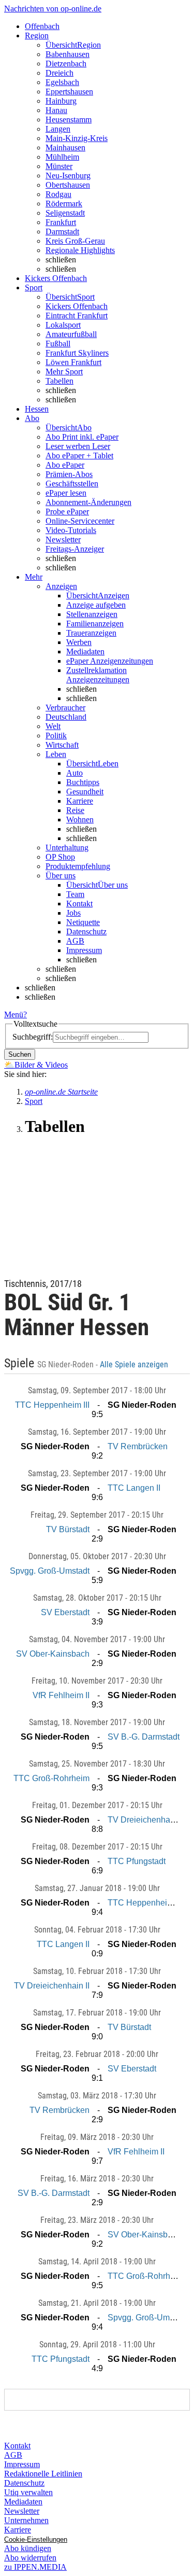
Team (75, 894)
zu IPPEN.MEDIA (35, 2567)
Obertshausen (68, 185)
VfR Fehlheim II (61, 1695)
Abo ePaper (65, 465)
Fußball (58, 344)
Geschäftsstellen (72, 484)
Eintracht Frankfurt (77, 316)
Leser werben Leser (78, 446)
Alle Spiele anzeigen (135, 1365)
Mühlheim (62, 157)
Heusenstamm (69, 120)
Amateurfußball (71, 334)
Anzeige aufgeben (96, 605)
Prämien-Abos (69, 474)
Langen (58, 129)
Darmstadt (62, 232)
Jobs (73, 913)
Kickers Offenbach (77, 306)
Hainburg (61, 101)
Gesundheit (85, 792)
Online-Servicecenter (80, 521)
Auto (74, 773)
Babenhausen (68, 54)
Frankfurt (61, 222)
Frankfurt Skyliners (77, 353)
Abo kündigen (28, 2548)
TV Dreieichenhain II (145, 1820)
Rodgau (58, 194)
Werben (79, 642)
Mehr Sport (64, 372)
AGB (75, 941)
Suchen (20, 1054)
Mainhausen (65, 148)
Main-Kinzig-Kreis (77, 138)
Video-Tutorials (71, 530)
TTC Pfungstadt (137, 1861)
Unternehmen (26, 2520)
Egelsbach (62, 82)
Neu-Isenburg (68, 176)
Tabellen (59, 381)
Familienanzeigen (95, 624)
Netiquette (83, 922)
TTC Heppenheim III (52, 1405)
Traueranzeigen (91, 633)
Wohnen (80, 820)
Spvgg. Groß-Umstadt (50, 1571)
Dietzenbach (66, 64)
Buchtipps (83, 782)
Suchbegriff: (33, 1037)
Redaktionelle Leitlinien (43, 2474)
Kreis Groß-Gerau (75, 241)
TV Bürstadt (68, 1529)
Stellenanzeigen (92, 614)
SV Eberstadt (65, 1612)
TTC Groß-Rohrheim (51, 1778)
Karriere (80, 801)
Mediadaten (85, 652)
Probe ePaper (67, 512)
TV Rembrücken (138, 1446)
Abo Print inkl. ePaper (82, 437)
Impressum (84, 950)
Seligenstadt (65, 213)
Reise (75, 810)
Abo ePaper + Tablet (79, 456)
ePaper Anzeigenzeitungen (110, 661)
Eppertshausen (69, 92)
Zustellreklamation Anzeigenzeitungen (98, 675)
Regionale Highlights (80, 250)
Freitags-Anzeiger (75, 549)
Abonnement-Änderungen (88, 502)
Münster (59, 166)
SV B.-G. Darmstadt (144, 1737)
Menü (14, 1014)
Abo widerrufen (30, 2558)
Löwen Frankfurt (73, 362)
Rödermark (64, 204)
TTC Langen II (134, 1488)
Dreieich (59, 73)
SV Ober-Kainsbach (53, 1654)
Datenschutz (86, 932)
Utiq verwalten (28, 2492)
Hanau (56, 110)
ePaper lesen (66, 493)
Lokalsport (63, 325)
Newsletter (63, 540)
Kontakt (79, 904)
